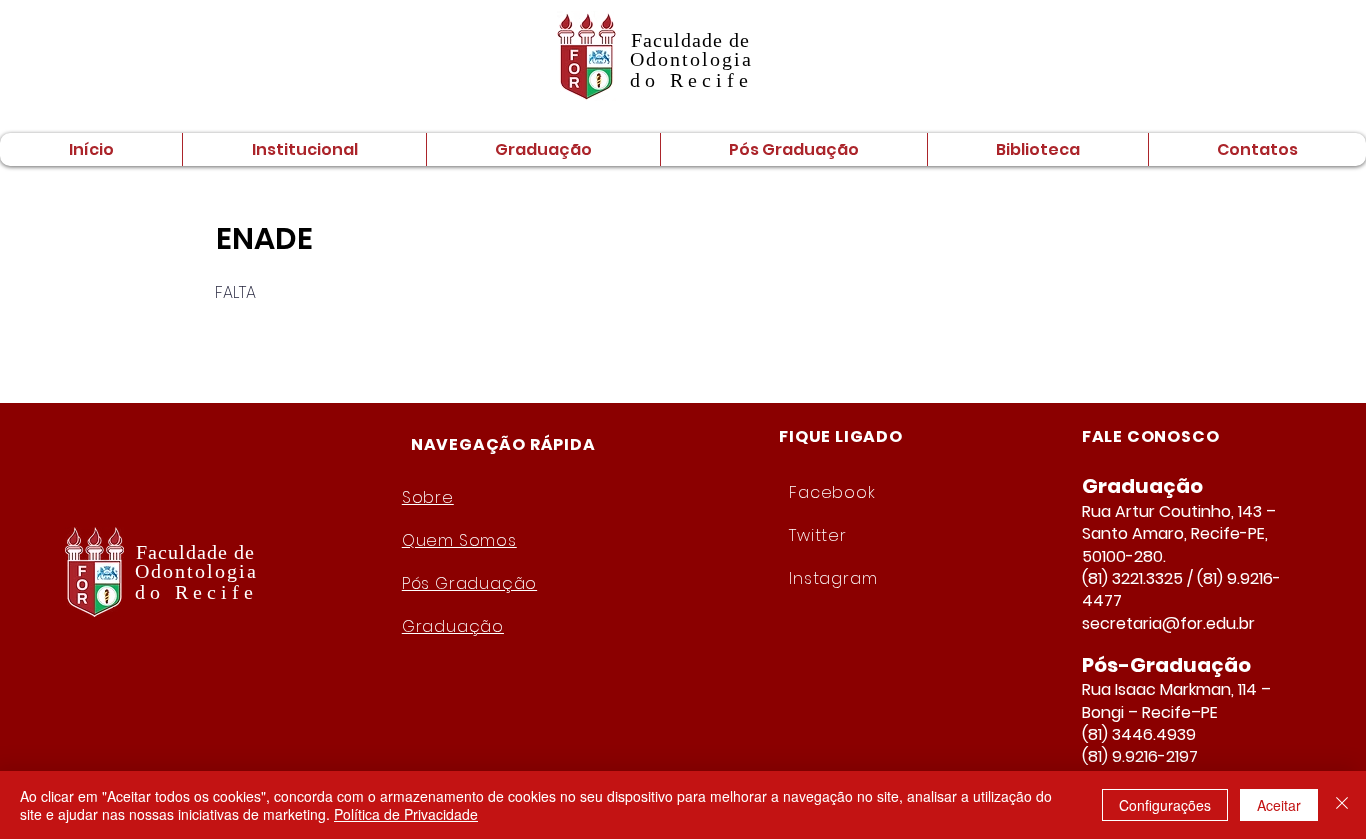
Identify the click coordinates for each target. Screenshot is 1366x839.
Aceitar (1279, 805)
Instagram (833, 578)
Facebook (832, 492)
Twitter (818, 535)
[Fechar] (1342, 805)
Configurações (1165, 805)
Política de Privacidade (406, 814)
